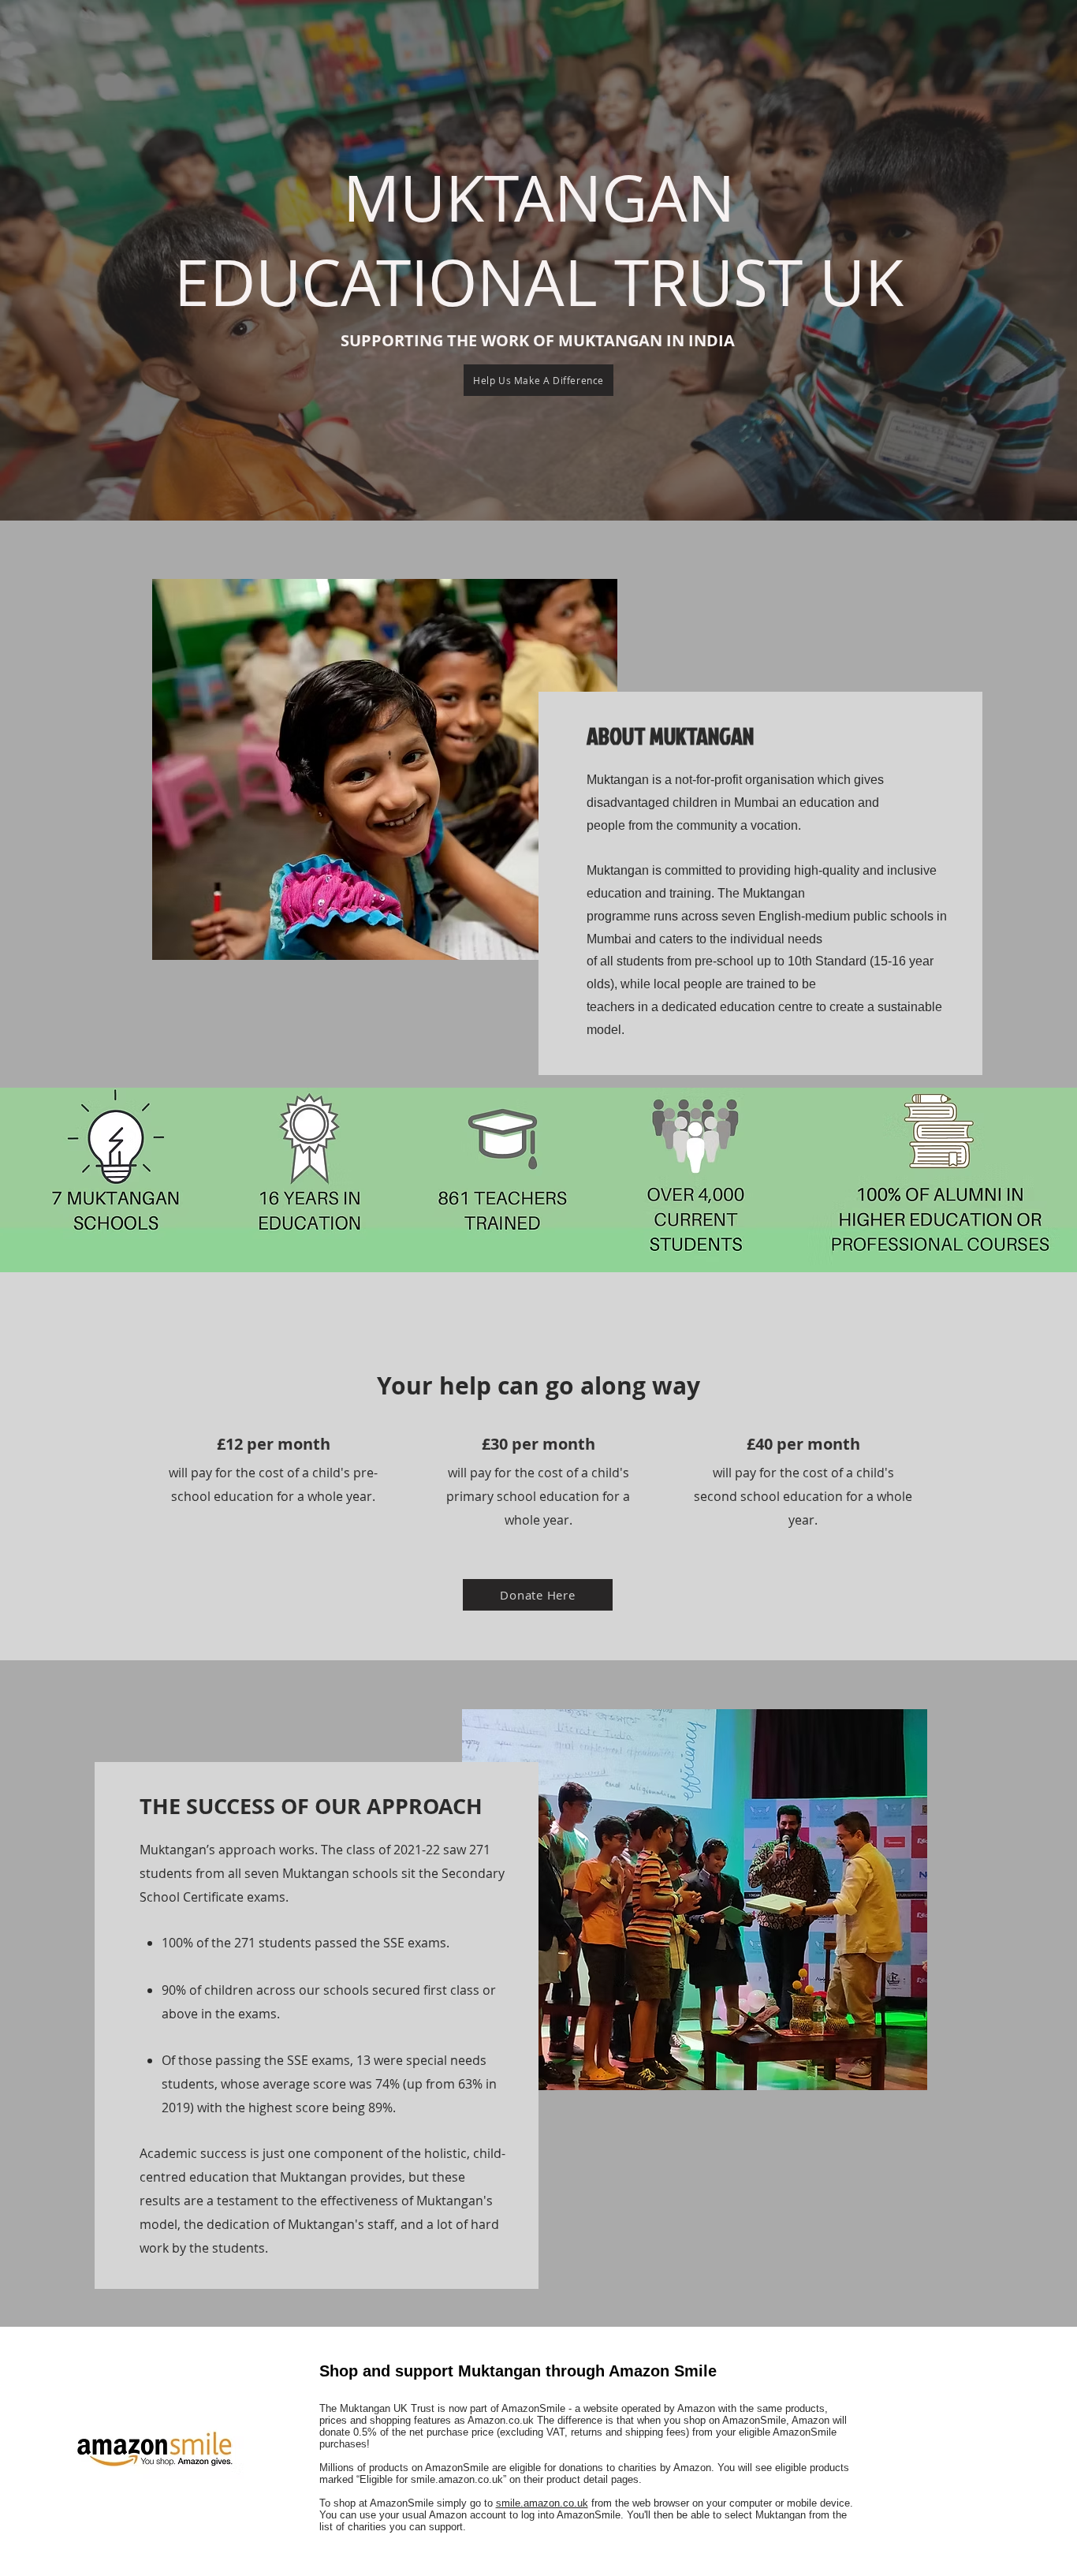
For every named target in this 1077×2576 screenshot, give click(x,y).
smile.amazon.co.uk (542, 2503)
